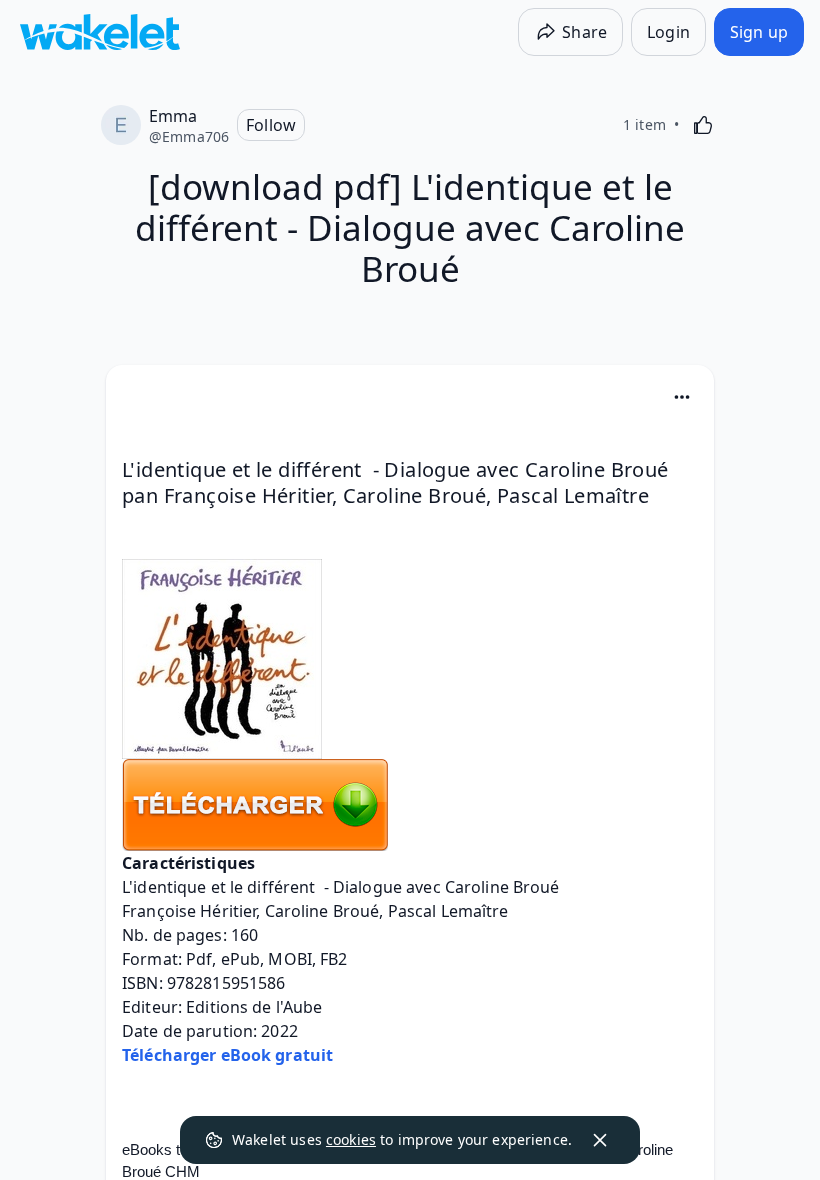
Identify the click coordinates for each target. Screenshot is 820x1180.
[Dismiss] (600, 1140)
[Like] (703, 125)
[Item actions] (682, 397)
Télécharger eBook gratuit (227, 1055)
